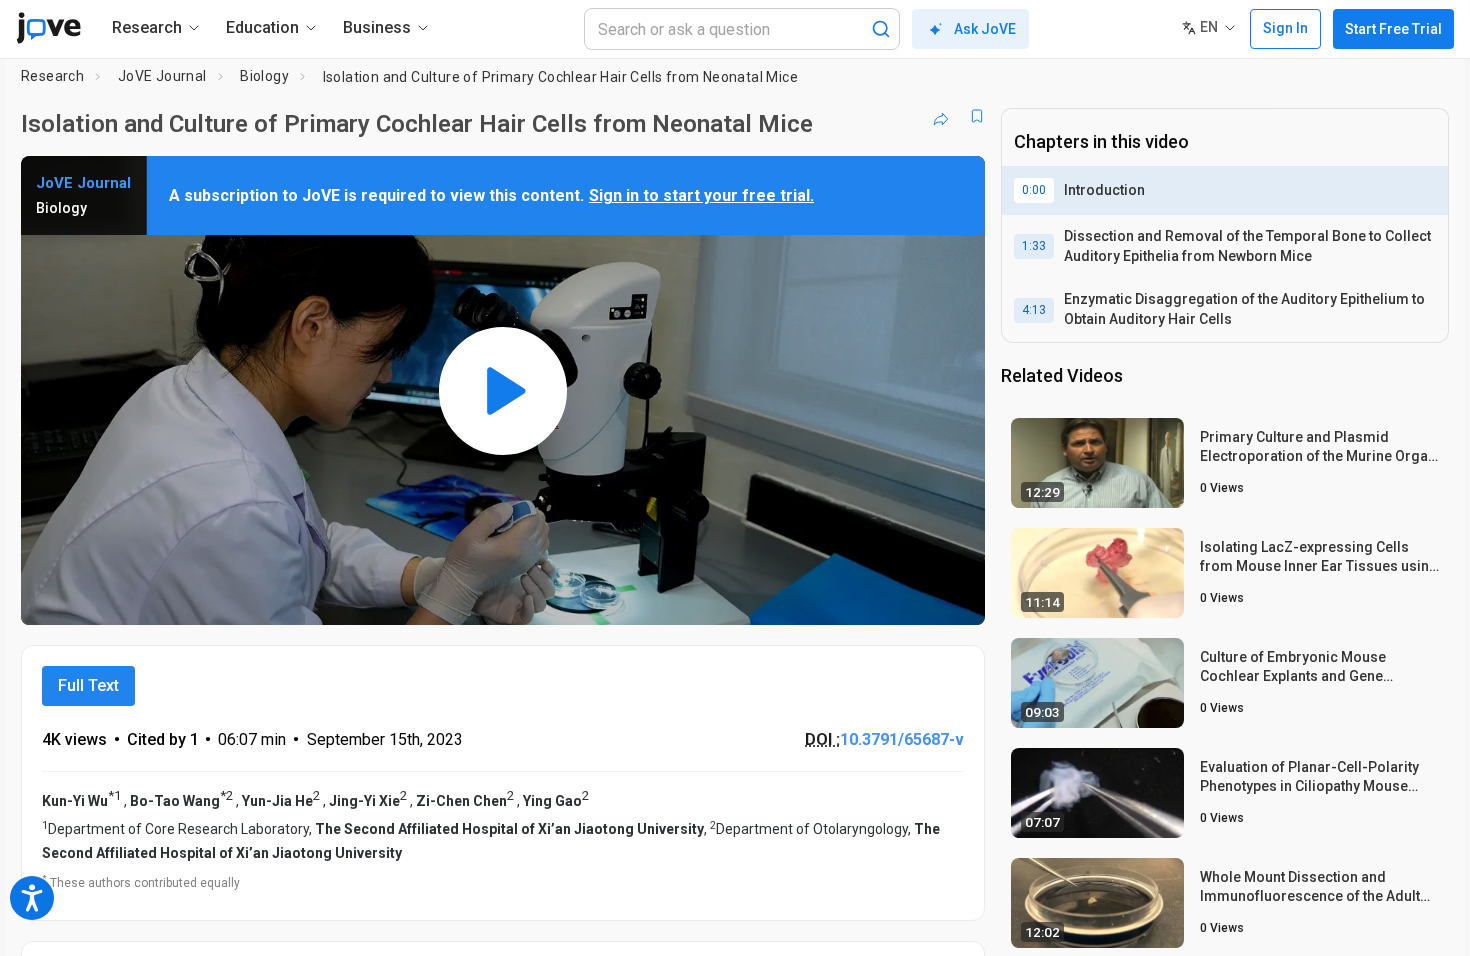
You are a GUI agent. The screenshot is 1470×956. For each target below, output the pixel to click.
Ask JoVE (985, 29)
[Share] (941, 116)
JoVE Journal (162, 76)
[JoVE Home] (48, 28)
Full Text (88, 685)
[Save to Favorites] (977, 116)
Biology (264, 76)
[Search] (881, 29)
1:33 (1034, 246)
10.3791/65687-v (902, 739)
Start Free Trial (1393, 29)
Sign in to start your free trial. (701, 195)
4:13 (1034, 310)
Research (52, 76)
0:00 (1034, 190)
